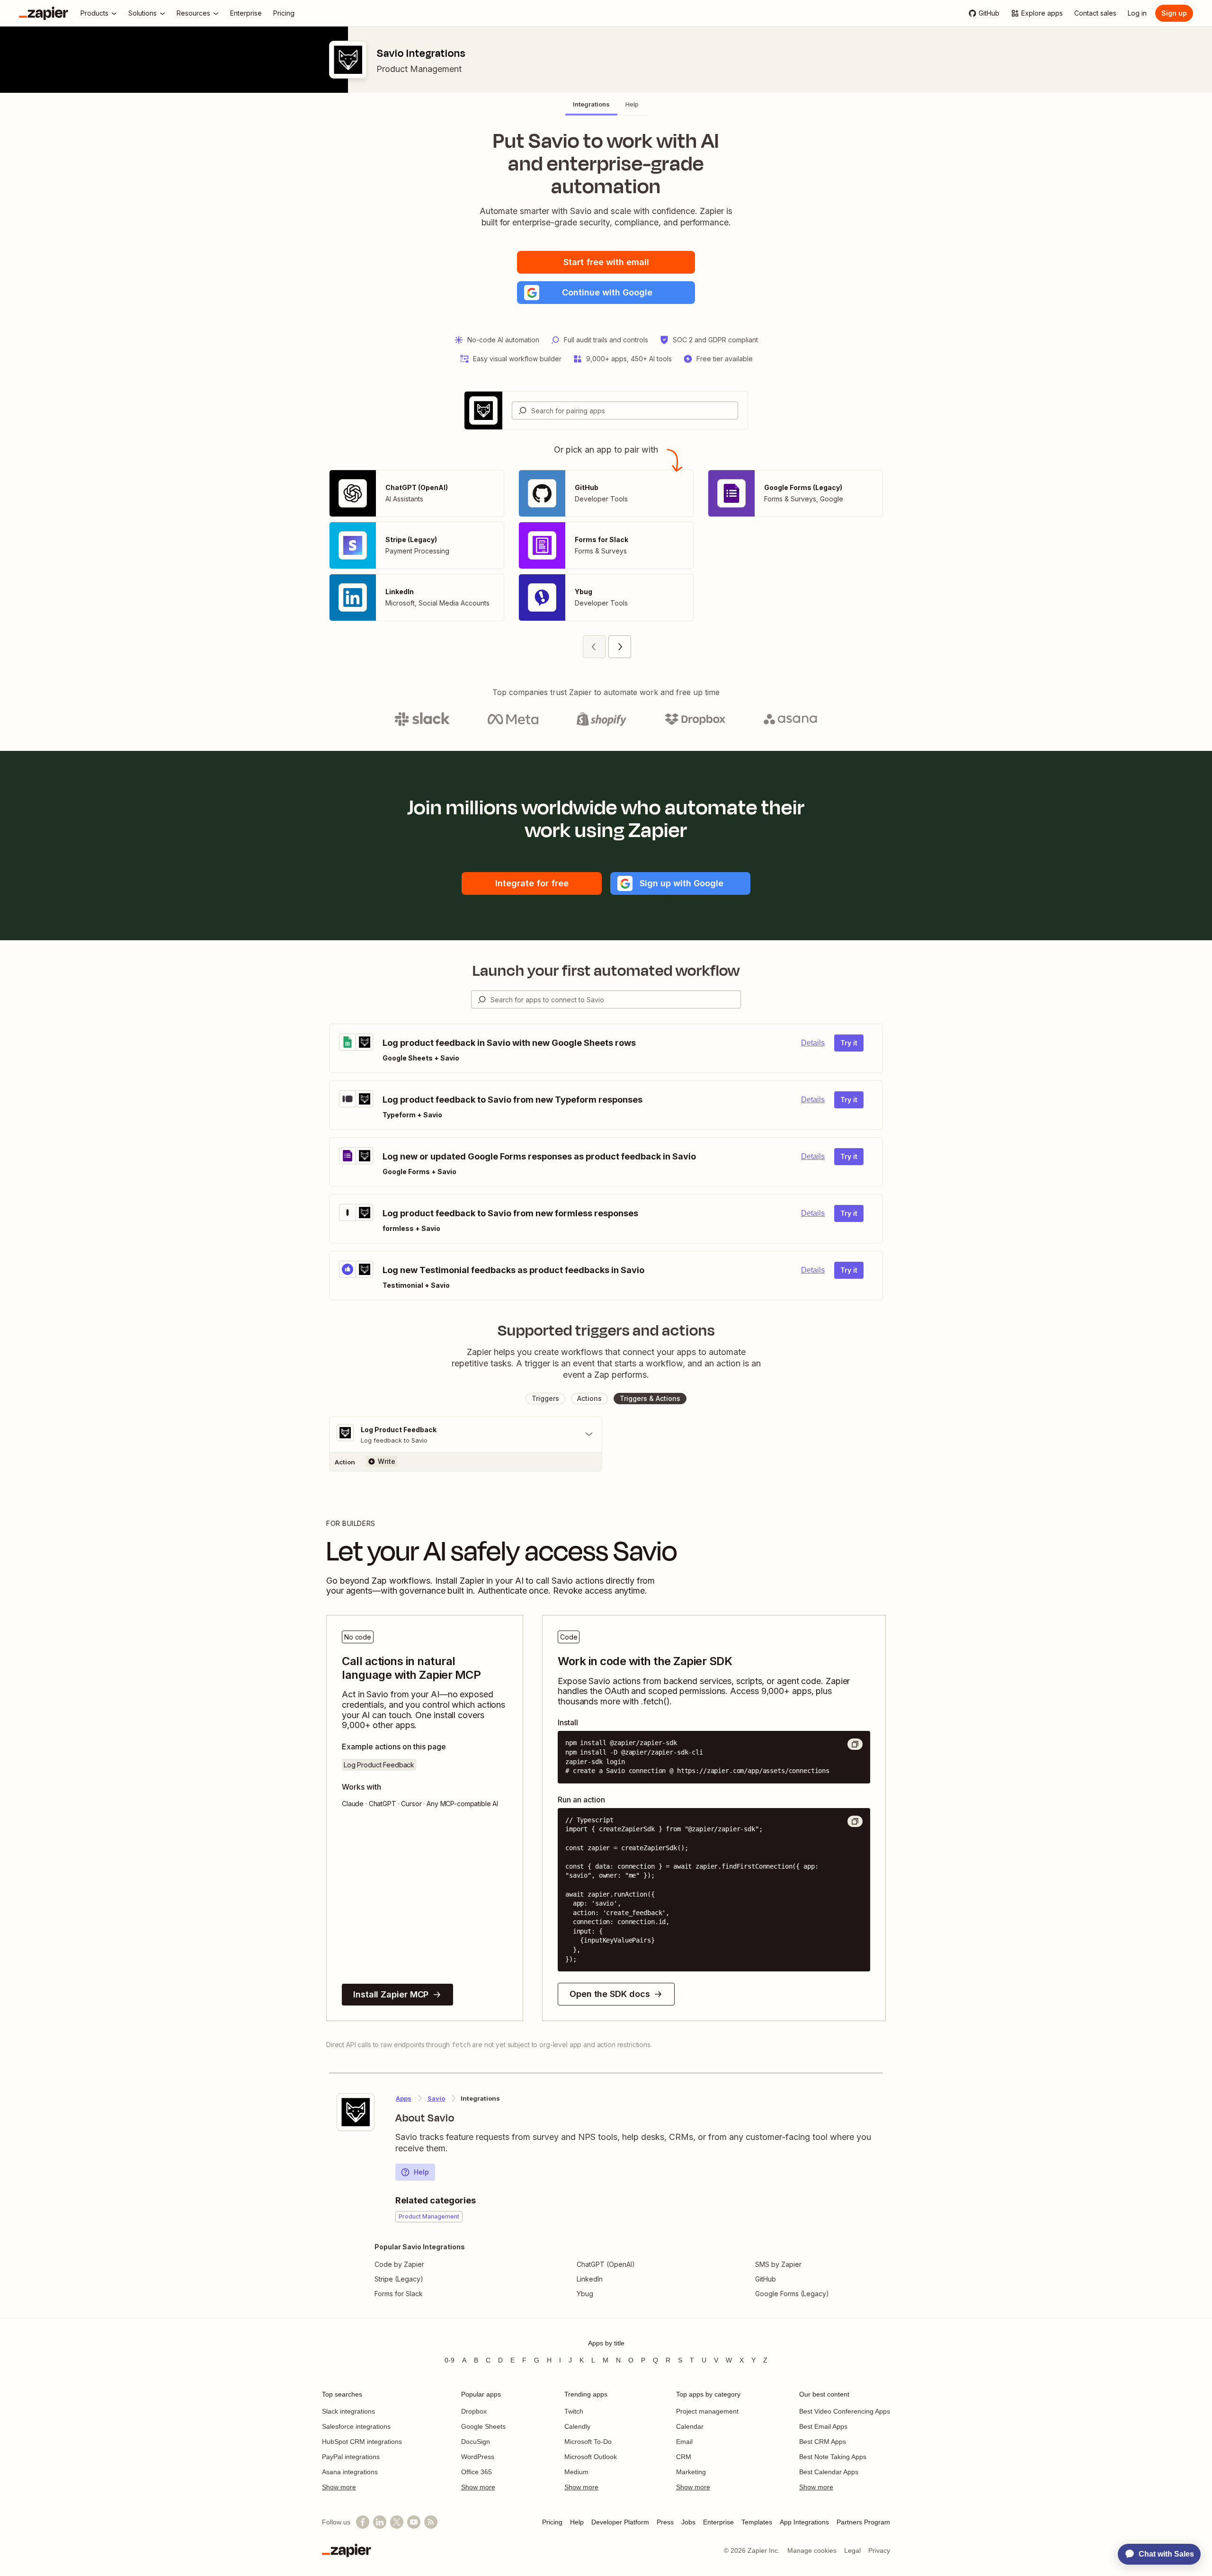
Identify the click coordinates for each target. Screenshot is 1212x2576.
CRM (684, 2457)
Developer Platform (620, 2522)
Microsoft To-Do (588, 2442)
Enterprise (718, 2522)
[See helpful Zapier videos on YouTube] (414, 2522)
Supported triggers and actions (606, 1330)
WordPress (478, 2457)
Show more (339, 2487)
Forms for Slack (399, 2294)
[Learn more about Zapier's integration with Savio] (356, 2112)
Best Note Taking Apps (833, 2457)
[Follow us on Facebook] (363, 2522)
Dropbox (474, 2411)
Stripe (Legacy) (399, 2279)
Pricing (552, 2522)
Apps (404, 2098)
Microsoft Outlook (591, 2457)
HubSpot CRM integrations (362, 2442)
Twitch (574, 2411)
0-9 (450, 2360)
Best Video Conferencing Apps (845, 2411)
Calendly (577, 2426)
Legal (852, 2550)
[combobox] (625, 410)
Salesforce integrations (356, 2426)
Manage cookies (812, 2550)
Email (684, 2442)
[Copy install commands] (855, 1744)
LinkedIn (590, 2279)
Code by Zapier (399, 2264)
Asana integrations (350, 2472)
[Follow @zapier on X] (397, 2522)
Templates (757, 2522)
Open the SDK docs (610, 1994)
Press (665, 2522)
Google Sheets (483, 2426)
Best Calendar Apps (829, 2472)
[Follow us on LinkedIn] (380, 2522)
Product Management (419, 69)
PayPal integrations (351, 2457)
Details (813, 1043)
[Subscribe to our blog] (431, 2522)
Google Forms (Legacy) (792, 2294)
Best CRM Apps (823, 2442)
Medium (576, 2472)
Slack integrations (348, 2411)
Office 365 (477, 2472)
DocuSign (476, 2442)
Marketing (691, 2472)
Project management (707, 2411)
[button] (606, 293)
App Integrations (804, 2522)
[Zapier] (44, 13)
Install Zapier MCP (391, 1994)
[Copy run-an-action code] (855, 1821)
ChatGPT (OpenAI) (606, 2264)
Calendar (690, 2426)
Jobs (688, 2522)
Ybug (585, 2294)
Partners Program (863, 2522)
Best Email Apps (823, 2426)
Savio (436, 2098)
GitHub (766, 2279)
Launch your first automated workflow (606, 971)
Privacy (879, 2550)
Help (421, 2172)
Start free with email (606, 262)
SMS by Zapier (778, 2264)
